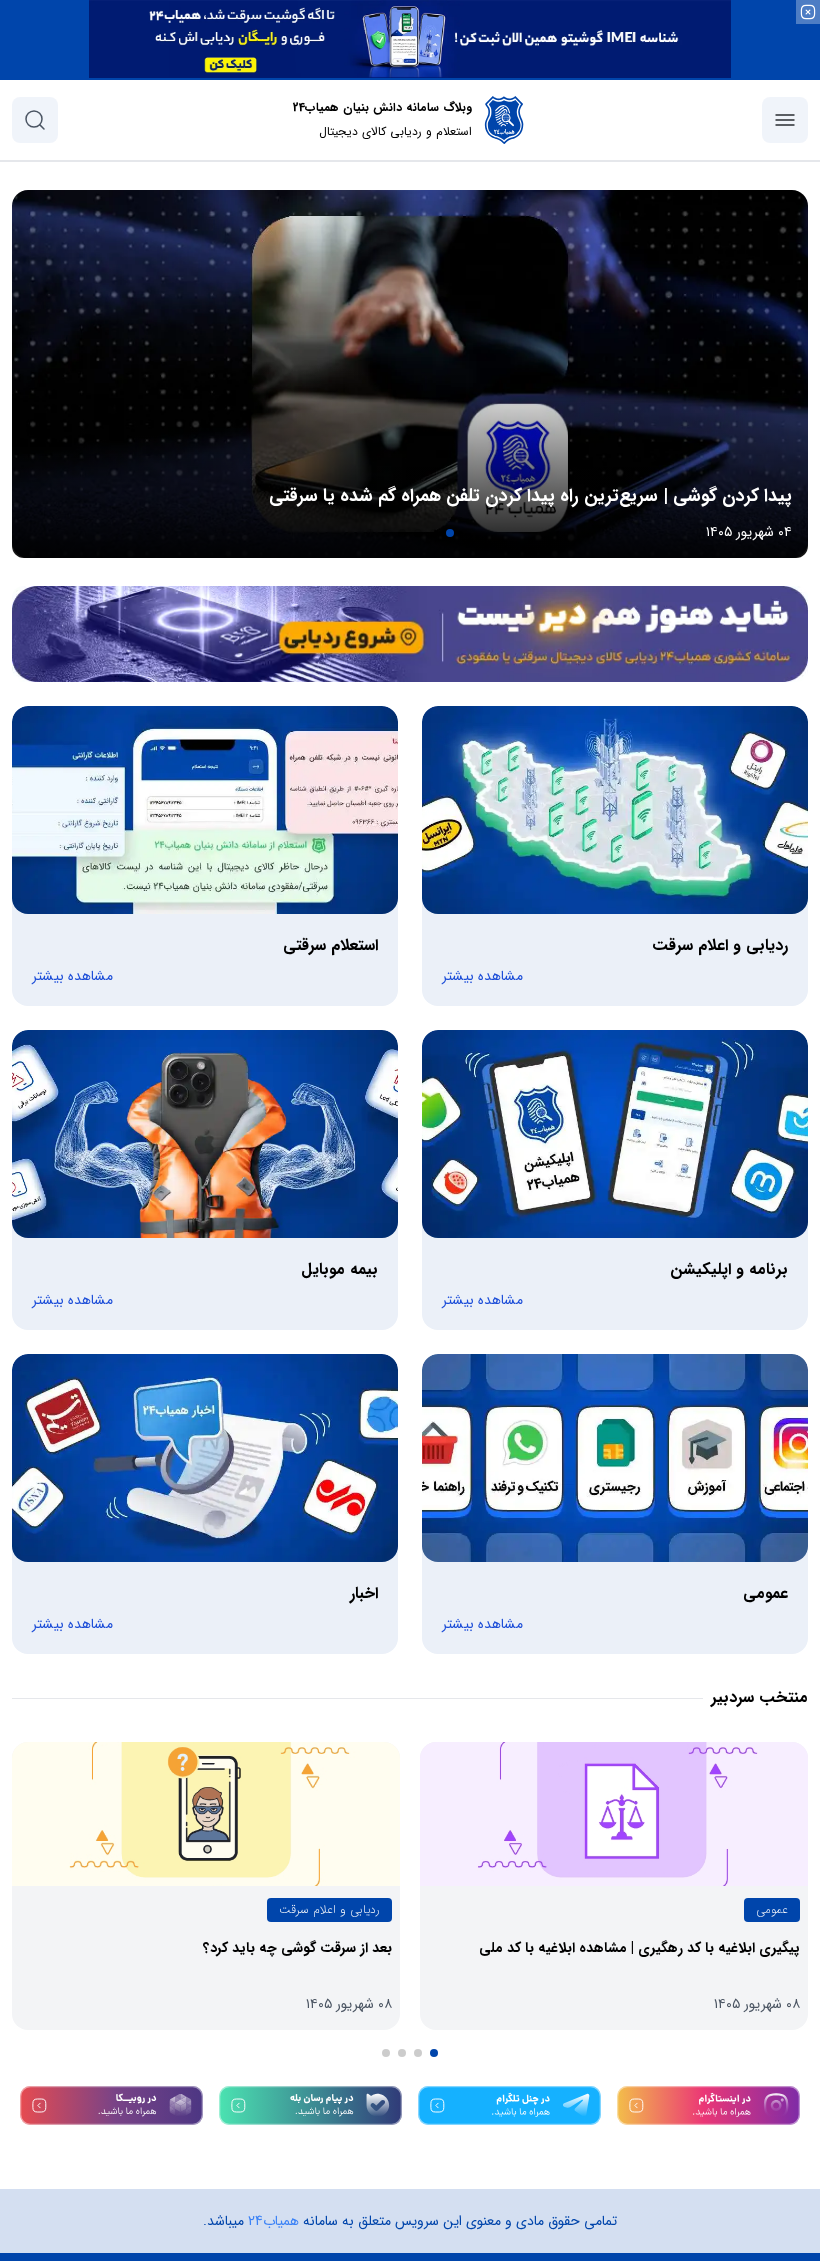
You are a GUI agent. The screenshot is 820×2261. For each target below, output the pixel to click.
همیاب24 (273, 2221)
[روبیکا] (111, 2105)
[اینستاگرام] (708, 2105)
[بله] (310, 2105)
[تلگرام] (509, 2105)
